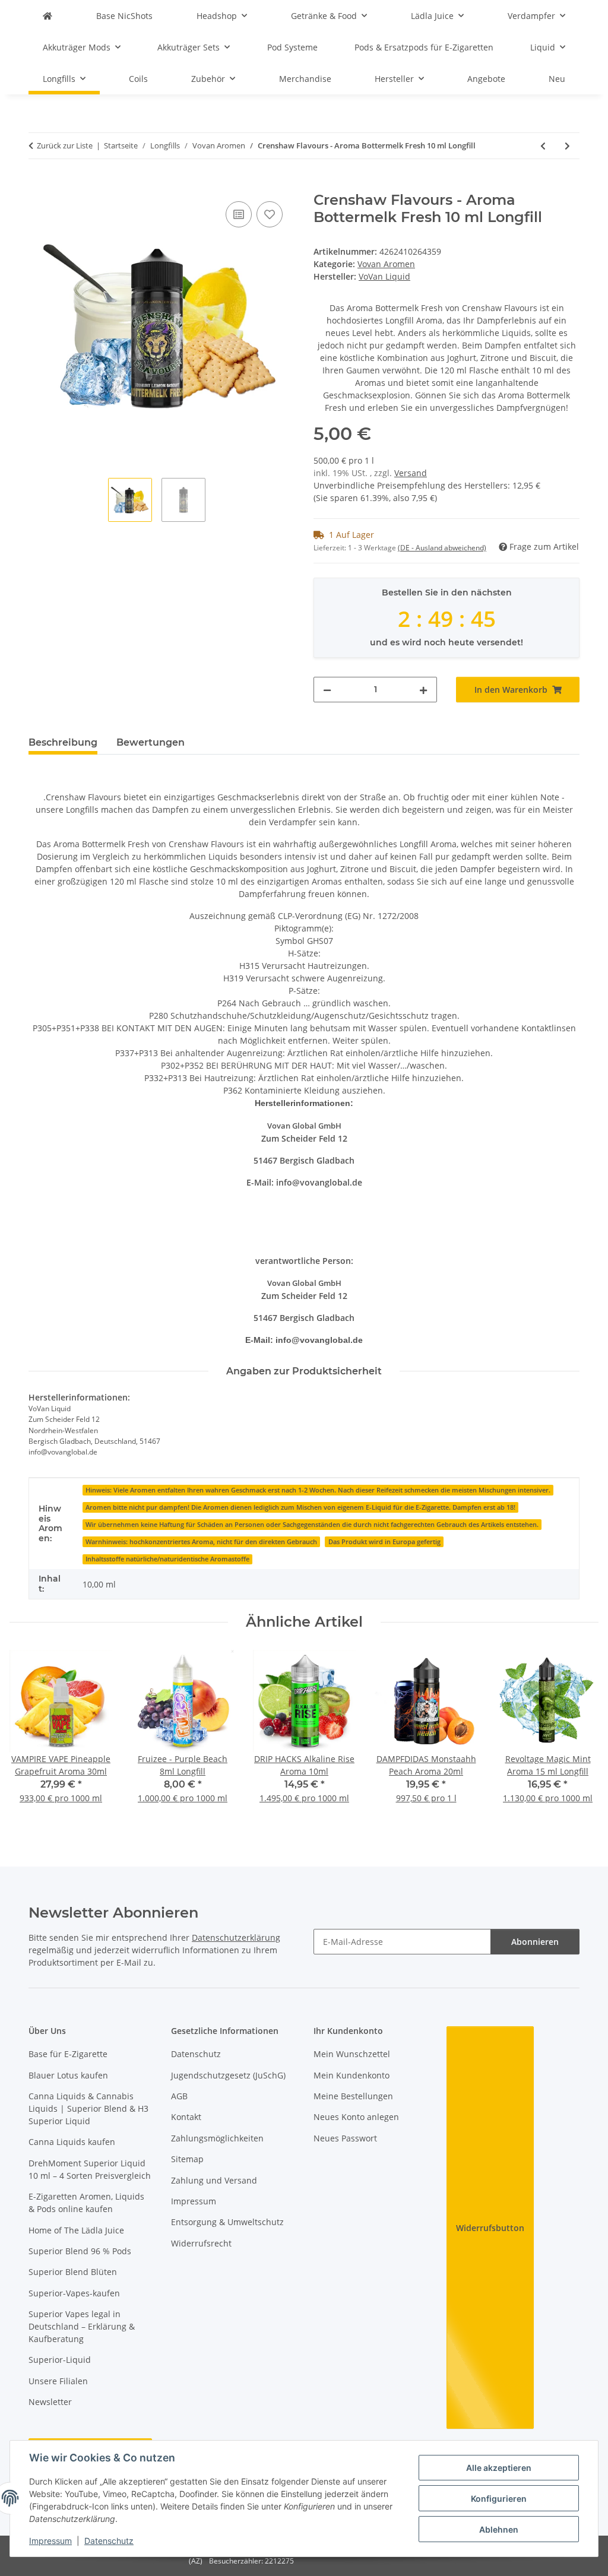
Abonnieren (535, 1942)
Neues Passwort (345, 2138)
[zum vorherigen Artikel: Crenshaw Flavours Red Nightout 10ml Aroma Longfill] (543, 146)
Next (579, 1734)
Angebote (486, 79)
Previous (29, 1734)
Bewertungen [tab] (151, 742)
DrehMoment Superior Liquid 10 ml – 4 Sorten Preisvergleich (90, 2169)
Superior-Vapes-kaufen (74, 2293)
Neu (557, 79)
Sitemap (187, 2159)
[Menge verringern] (327, 690)
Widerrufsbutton (490, 2228)
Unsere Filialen (58, 2381)
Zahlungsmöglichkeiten (217, 2138)
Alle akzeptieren (499, 2468)
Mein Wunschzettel (352, 2054)
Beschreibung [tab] (63, 742)
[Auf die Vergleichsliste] (239, 214)
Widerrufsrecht (201, 2243)
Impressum (50, 2541)
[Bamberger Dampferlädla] (47, 16)
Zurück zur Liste (65, 145)
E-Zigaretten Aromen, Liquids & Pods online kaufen (86, 2203)
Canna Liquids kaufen (72, 2142)
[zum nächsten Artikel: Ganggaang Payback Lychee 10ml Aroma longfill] (567, 146)
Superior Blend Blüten (73, 2272)
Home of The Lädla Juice (76, 2230)
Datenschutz (109, 2541)
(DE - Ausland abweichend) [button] (442, 548)
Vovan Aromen (386, 264)
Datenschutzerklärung (236, 1937)
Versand (411, 473)
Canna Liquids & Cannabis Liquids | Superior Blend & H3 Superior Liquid (88, 2108)
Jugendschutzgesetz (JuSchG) (228, 2075)
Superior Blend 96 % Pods (80, 2251)
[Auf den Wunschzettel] (270, 214)
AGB (179, 2096)
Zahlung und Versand (214, 2180)
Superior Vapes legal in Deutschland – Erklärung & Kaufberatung (82, 2326)
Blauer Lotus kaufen (68, 2075)
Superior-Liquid (60, 2360)
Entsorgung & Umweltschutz (227, 2222)
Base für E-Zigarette (68, 2054)
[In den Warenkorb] (38, 185)
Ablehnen (499, 2529)
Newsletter (50, 2402)
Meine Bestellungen (353, 2096)
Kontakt (186, 2117)
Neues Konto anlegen (356, 2117)
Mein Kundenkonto (351, 2075)
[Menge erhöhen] (423, 690)
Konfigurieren (499, 2499)
